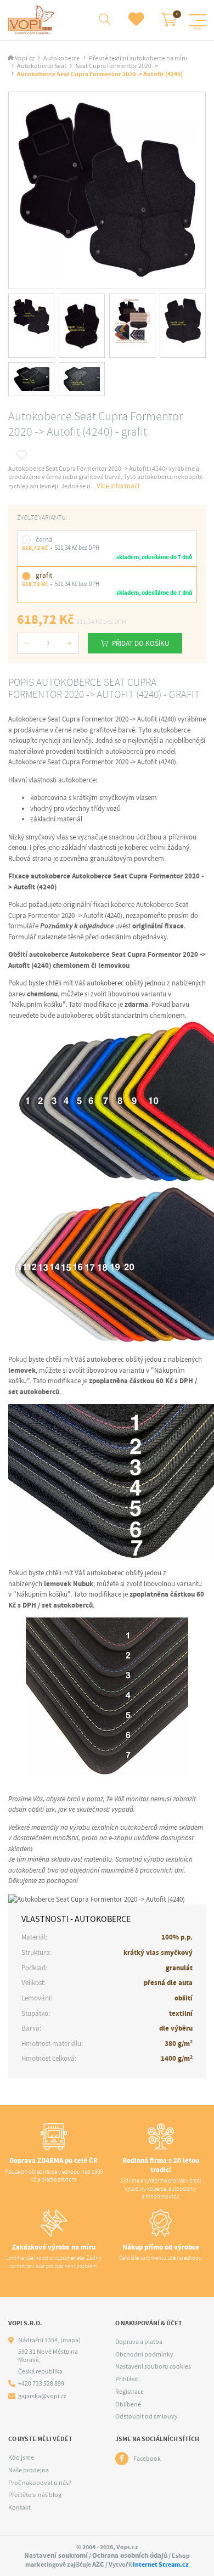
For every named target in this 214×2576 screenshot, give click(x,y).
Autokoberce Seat (42, 66)
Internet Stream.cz (161, 2564)
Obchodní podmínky (144, 2354)
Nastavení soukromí (56, 2555)
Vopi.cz (25, 58)
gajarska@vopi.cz (42, 2396)
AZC (98, 2564)
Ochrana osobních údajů (130, 2555)
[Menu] (198, 20)
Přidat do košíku (140, 643)
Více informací (118, 486)
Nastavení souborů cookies (153, 2366)
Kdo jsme (21, 2457)
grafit (44, 575)
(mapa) (71, 2340)
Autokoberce (61, 58)
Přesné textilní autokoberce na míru (138, 58)
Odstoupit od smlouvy (147, 2416)
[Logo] (33, 20)
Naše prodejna (29, 2470)
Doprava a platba (139, 2342)
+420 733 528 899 (41, 2384)
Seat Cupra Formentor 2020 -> (117, 66)
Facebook (147, 2459)
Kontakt (19, 2507)
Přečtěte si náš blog (35, 2495)
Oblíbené (128, 2404)
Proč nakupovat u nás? (40, 2483)
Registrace (129, 2392)
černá (44, 540)
